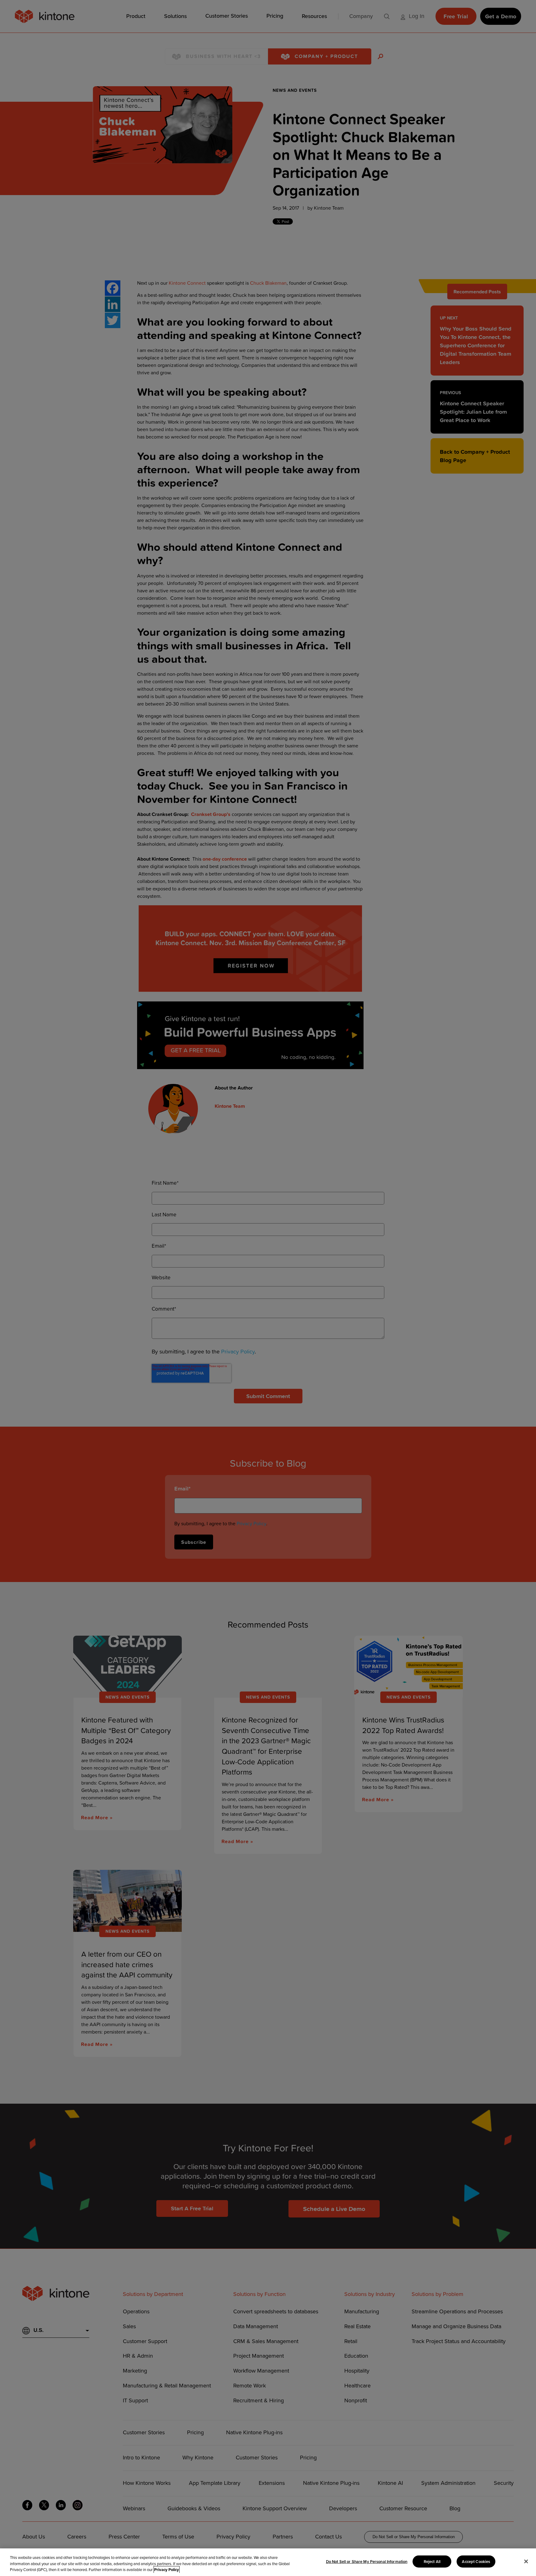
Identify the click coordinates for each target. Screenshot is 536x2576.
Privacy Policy (167, 2570)
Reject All (432, 2561)
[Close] (526, 2561)
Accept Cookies (476, 2561)
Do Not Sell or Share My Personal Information (367, 2561)
